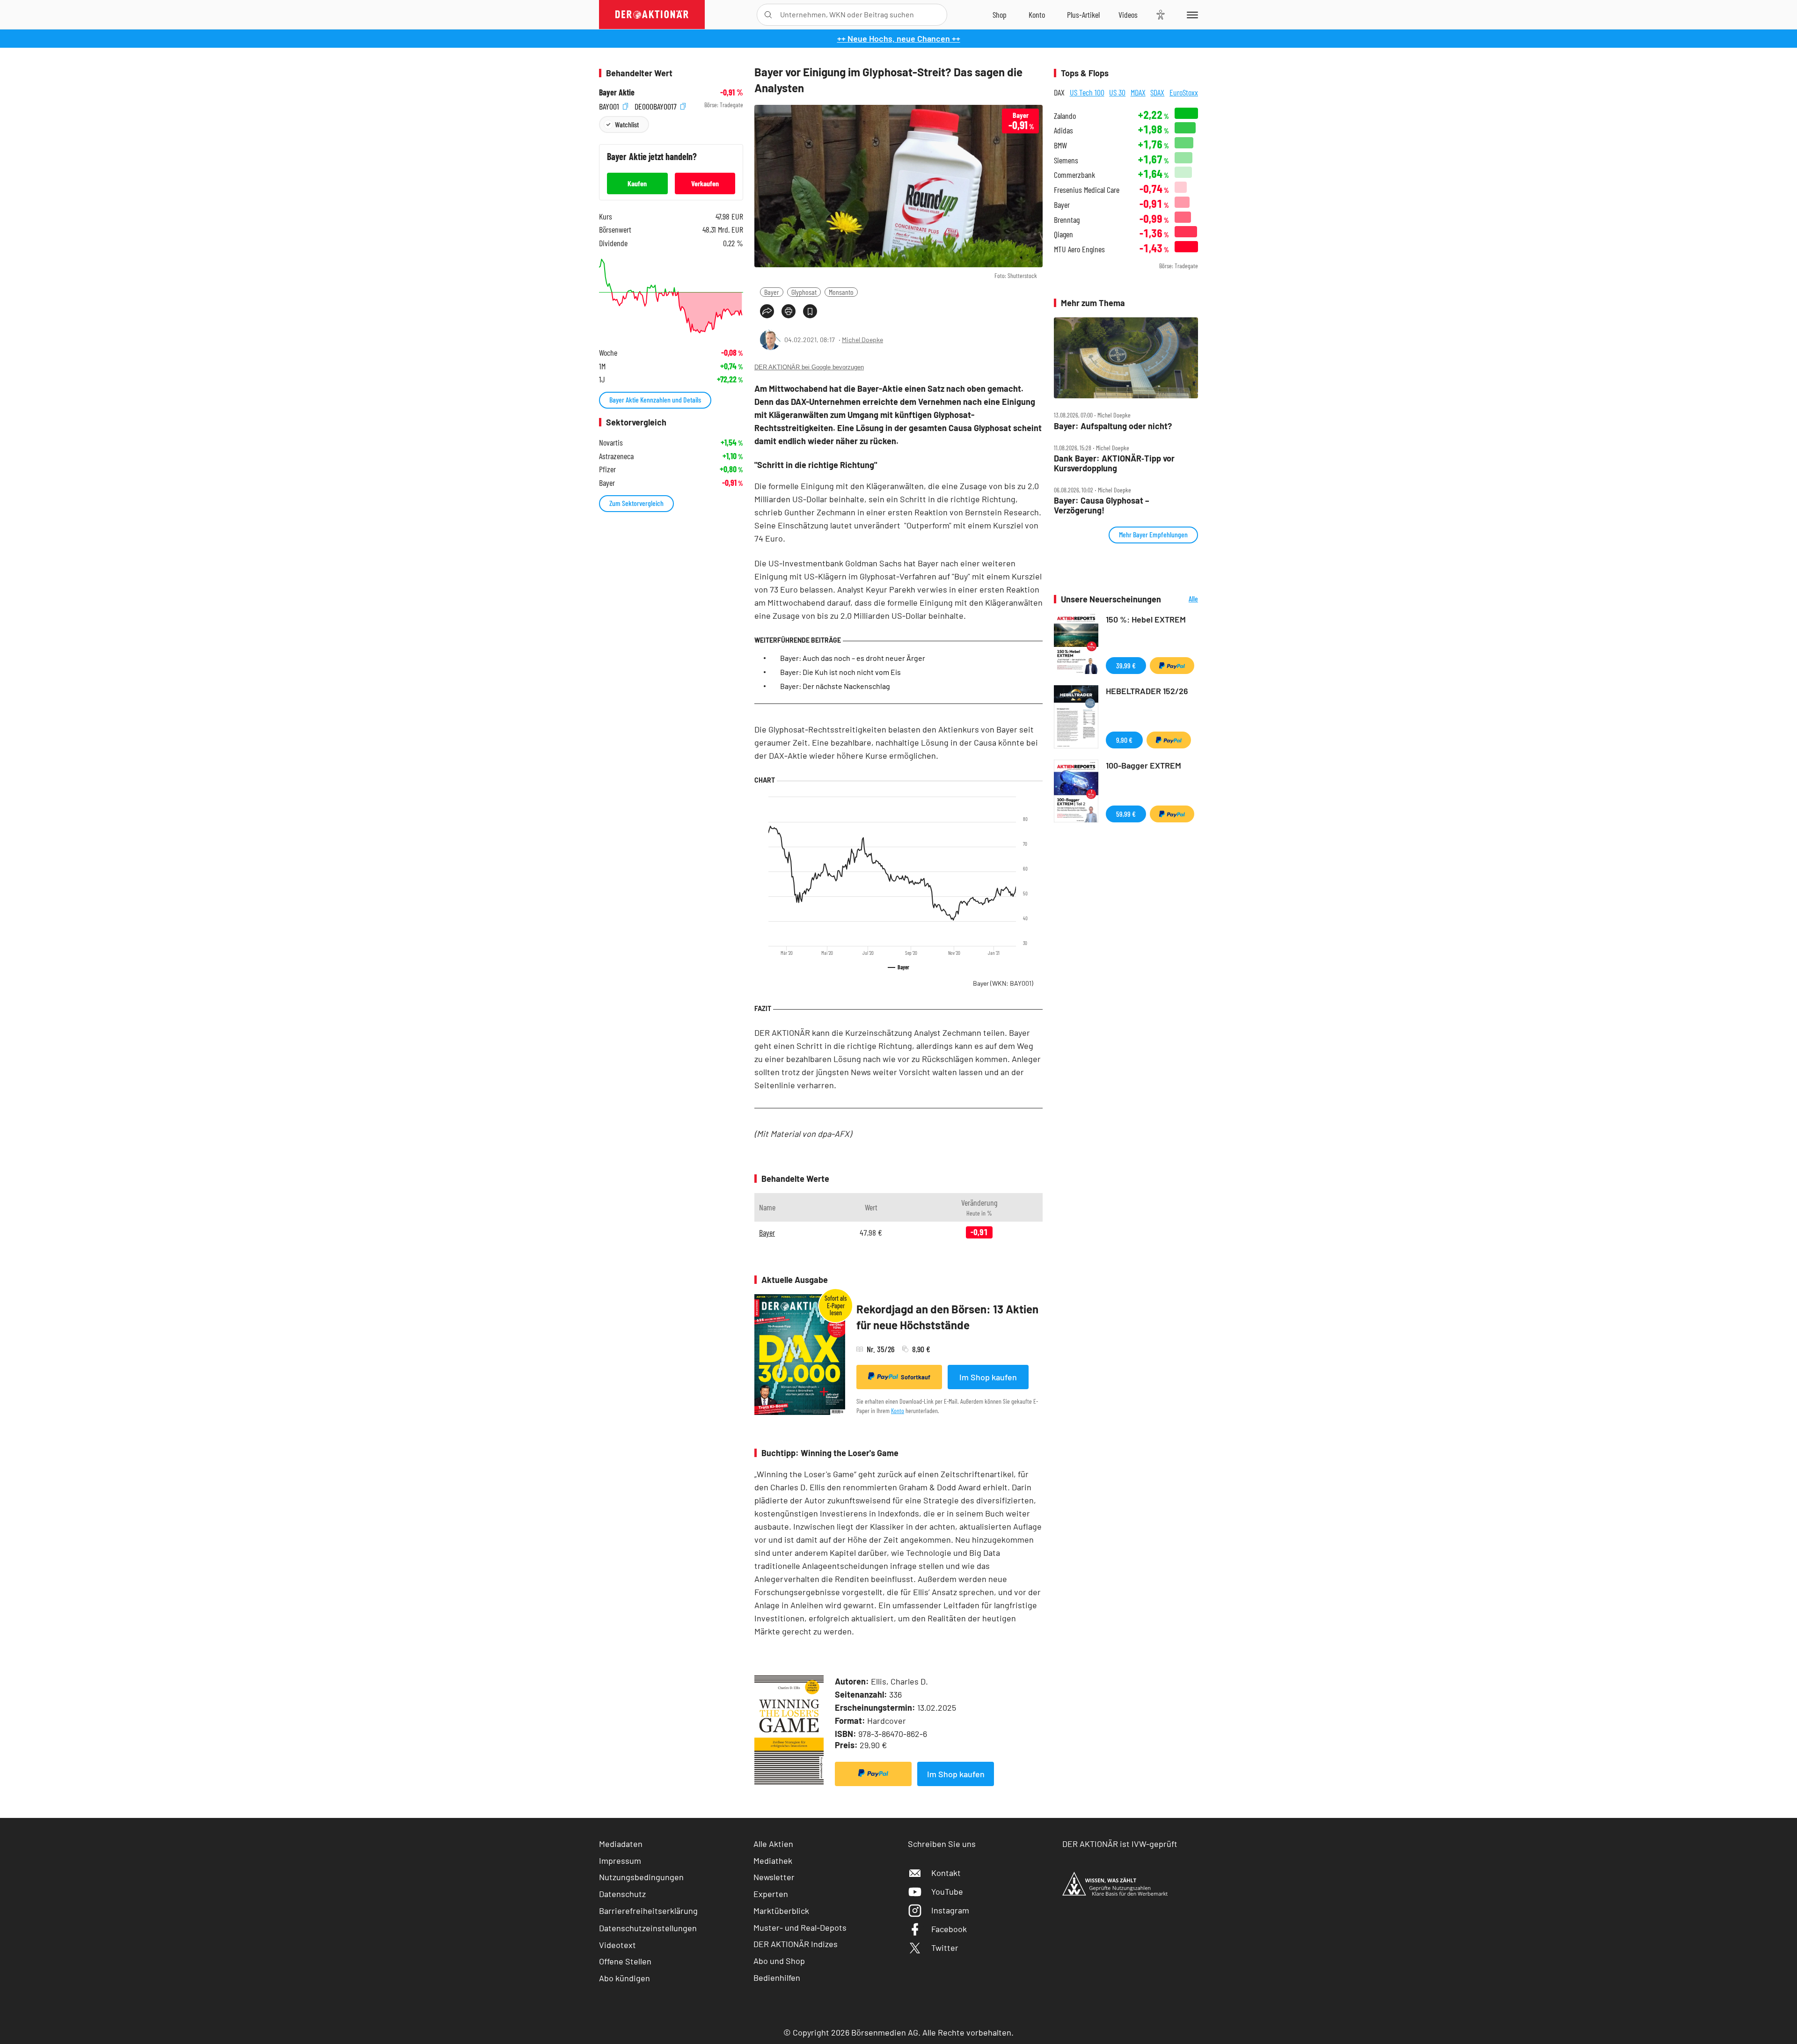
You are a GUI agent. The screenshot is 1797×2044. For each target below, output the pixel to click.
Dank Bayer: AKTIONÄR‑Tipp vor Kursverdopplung (1114, 463)
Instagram (950, 1910)
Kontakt (946, 1873)
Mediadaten (621, 1844)
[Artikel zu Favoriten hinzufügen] (810, 311)
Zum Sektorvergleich (636, 503)
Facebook (949, 1929)
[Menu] (1191, 15)
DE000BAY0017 (657, 105)
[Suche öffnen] (768, 15)
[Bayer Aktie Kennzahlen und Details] (671, 296)
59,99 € (1126, 814)
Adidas (1063, 130)
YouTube (947, 1891)
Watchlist (627, 124)
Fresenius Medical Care (1087, 190)
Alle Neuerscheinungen (1182, 599)
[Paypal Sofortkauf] (873, 1774)
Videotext (617, 1945)
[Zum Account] (1037, 15)
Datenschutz (622, 1894)
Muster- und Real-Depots (800, 1927)
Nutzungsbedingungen (641, 1877)
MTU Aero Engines (1079, 249)
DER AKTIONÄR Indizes (796, 1944)
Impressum (620, 1861)
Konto (898, 1410)
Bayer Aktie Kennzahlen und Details (655, 399)
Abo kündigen (625, 1978)
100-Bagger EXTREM (1143, 765)
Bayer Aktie (617, 92)
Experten (771, 1894)
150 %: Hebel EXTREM (1146, 619)
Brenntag (1067, 220)
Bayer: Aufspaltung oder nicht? (1113, 426)
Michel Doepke (862, 340)
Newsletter (774, 1877)
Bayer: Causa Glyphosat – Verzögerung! (1102, 505)
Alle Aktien (773, 1844)
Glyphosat (804, 292)
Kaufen (637, 183)
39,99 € (1126, 665)
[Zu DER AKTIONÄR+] (1083, 15)
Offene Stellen (625, 1961)
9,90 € (1124, 740)
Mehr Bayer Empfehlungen (1153, 534)
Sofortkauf (916, 1377)
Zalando (1065, 116)
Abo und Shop (779, 1961)
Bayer (772, 292)
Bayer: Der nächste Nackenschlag (835, 686)
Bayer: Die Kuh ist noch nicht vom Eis (840, 672)
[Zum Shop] (1000, 15)
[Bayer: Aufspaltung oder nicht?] (1126, 358)
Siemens (1066, 160)
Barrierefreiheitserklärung (648, 1911)
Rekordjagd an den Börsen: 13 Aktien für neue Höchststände (947, 1317)
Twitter (945, 1948)
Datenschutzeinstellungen (648, 1928)
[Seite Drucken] (789, 311)
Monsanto (841, 292)
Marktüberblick (781, 1911)
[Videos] (1128, 15)
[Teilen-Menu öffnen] (767, 311)
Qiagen (1063, 234)
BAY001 (610, 105)
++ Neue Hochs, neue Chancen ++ (899, 38)
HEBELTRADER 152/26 (1147, 691)
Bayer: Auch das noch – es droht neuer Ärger (853, 658)
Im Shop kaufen (988, 1377)
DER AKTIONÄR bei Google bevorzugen (809, 367)
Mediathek (773, 1861)
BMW (1060, 145)
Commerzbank (1074, 175)
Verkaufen (705, 183)
